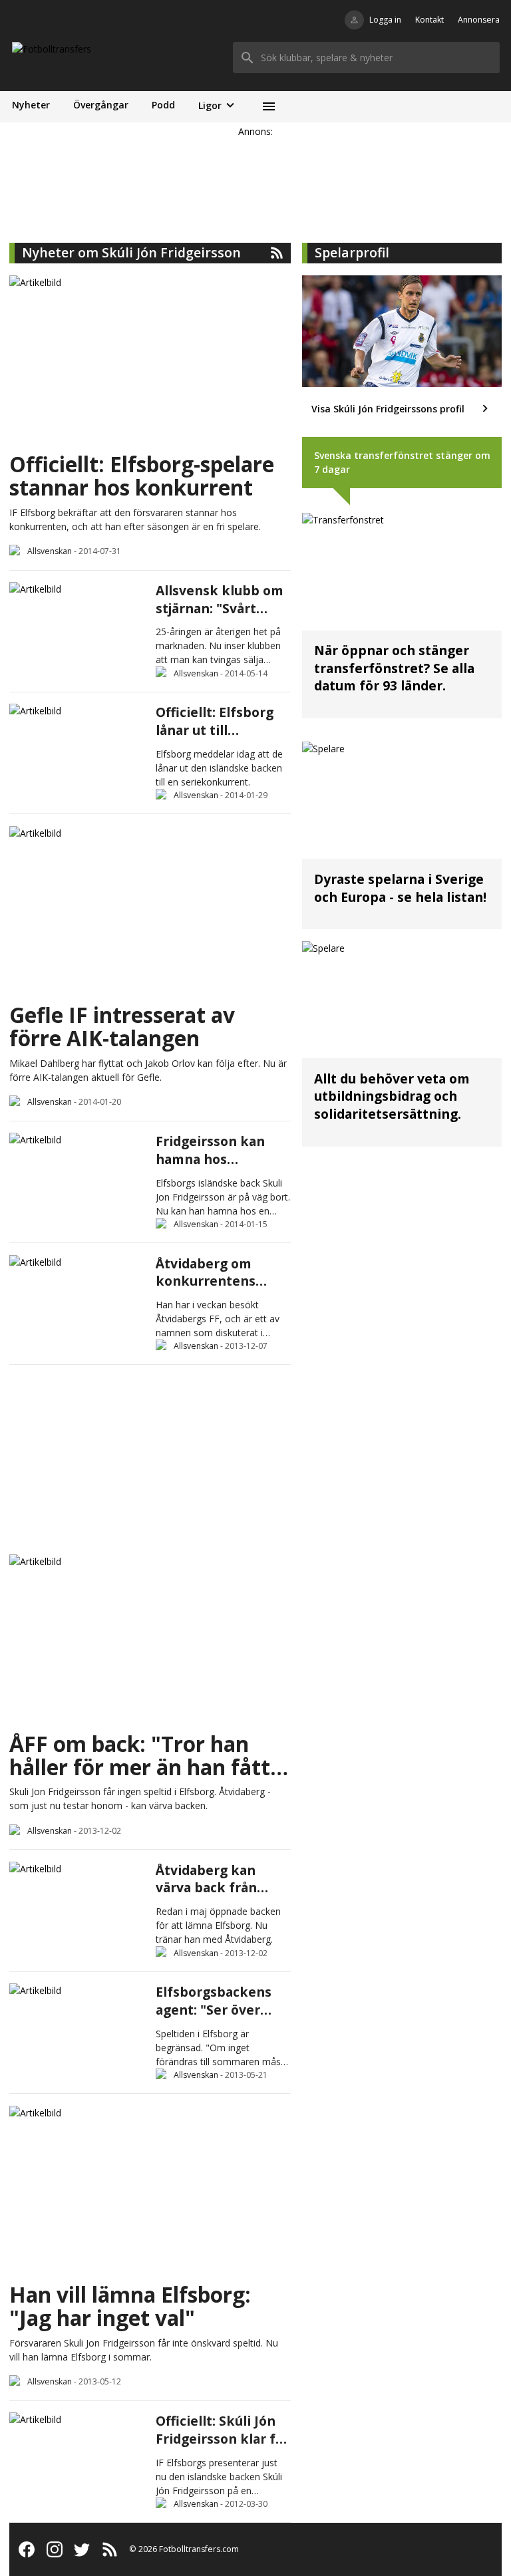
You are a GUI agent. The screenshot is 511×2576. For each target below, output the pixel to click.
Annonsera (479, 20)
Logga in (385, 20)
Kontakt (429, 20)
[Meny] (268, 107)
